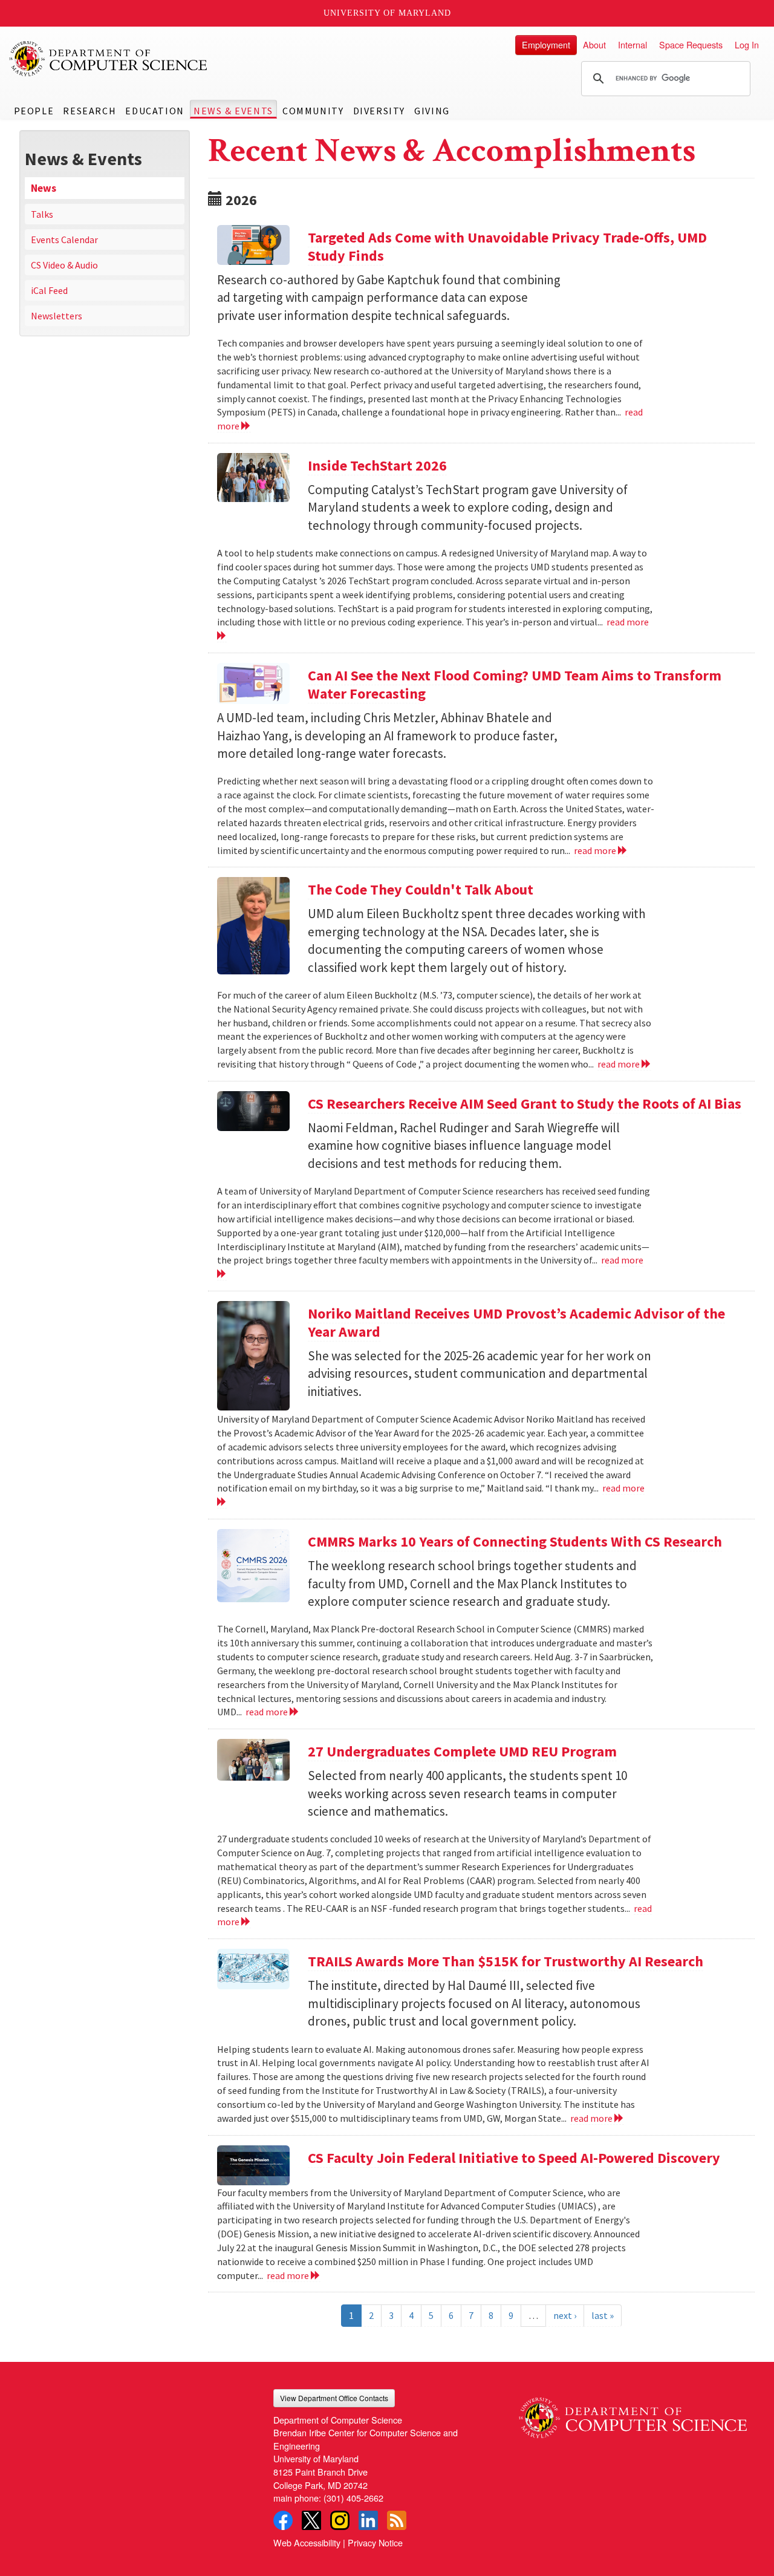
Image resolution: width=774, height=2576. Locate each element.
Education (154, 111)
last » (603, 2315)
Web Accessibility (307, 2542)
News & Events (233, 111)
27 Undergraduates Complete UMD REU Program (462, 1751)
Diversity (379, 111)
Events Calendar (64, 240)
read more (596, 850)
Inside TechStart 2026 (377, 465)
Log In (747, 44)
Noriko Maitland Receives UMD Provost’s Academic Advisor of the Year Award (516, 1322)
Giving (432, 111)
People (34, 111)
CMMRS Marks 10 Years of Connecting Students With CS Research (515, 1541)
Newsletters (57, 316)
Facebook (283, 2520)
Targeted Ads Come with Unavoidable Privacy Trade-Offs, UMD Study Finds (507, 246)
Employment (546, 44)
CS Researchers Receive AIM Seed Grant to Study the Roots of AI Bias (525, 1104)
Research (89, 111)
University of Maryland (387, 13)
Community (313, 111)
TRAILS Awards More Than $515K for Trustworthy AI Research (506, 1961)
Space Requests (691, 44)
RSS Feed (397, 2520)
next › (565, 2315)
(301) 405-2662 (353, 2498)
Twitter (311, 2520)
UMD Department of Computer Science (109, 59)
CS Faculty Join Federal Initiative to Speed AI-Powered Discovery (514, 2158)
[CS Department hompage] (633, 2414)
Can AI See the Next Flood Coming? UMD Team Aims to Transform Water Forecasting (515, 684)
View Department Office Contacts (334, 2398)
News (44, 188)
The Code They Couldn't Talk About (421, 889)
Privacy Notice (375, 2542)
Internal (633, 44)
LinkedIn (368, 2520)
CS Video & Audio (64, 265)
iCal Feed (49, 290)
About (594, 44)
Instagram (340, 2520)
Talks (42, 214)
